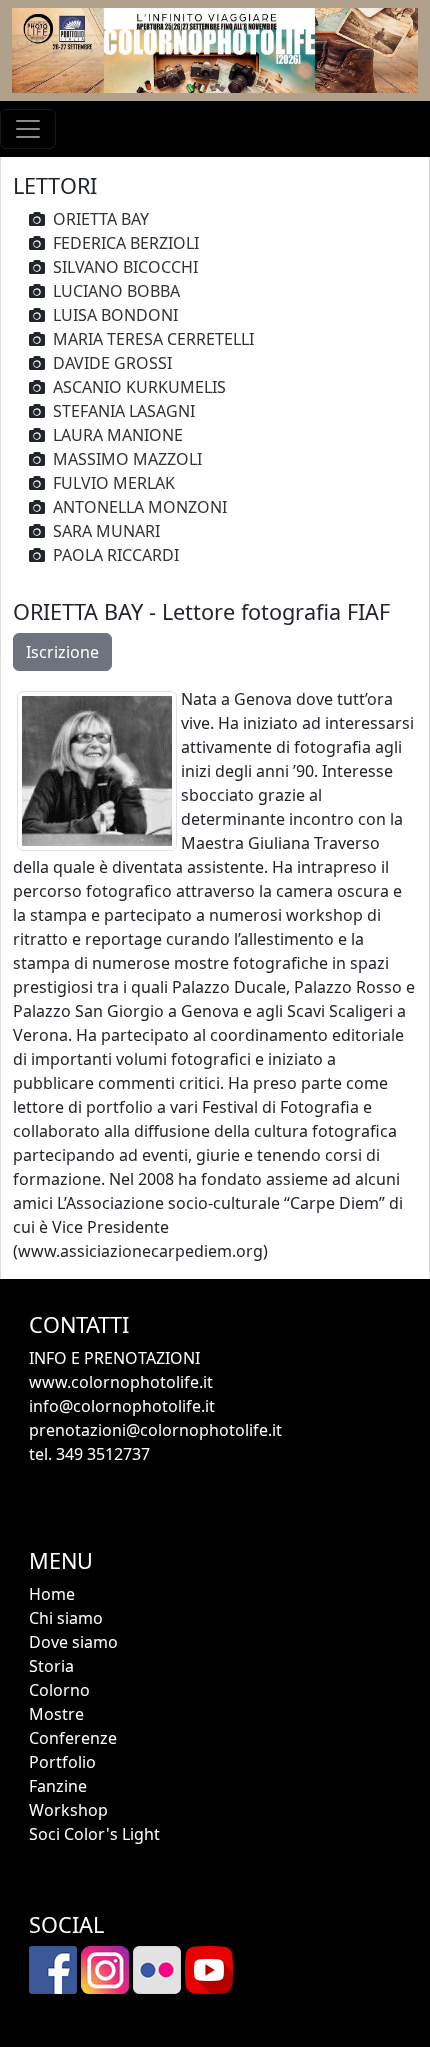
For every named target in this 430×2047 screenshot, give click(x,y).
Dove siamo (73, 1642)
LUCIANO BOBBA (116, 291)
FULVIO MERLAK (114, 483)
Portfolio (62, 1762)
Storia (51, 1666)
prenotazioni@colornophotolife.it (155, 1430)
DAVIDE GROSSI (112, 363)
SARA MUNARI (106, 531)
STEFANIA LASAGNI (124, 411)
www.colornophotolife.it (121, 1382)
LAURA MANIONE (118, 435)
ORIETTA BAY (101, 219)
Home (52, 1594)
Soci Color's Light (94, 1834)
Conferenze (73, 1738)
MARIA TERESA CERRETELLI (153, 339)
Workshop (68, 1810)
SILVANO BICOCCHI (125, 267)
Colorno (59, 1690)
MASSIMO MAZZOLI (127, 459)
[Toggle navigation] (28, 129)
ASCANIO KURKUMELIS (139, 387)
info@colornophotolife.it (122, 1406)
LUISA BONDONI (115, 315)
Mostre (56, 1714)
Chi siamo (66, 1618)
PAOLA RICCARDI (116, 555)
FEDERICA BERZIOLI (126, 243)
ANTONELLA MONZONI (140, 507)
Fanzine (58, 1786)
